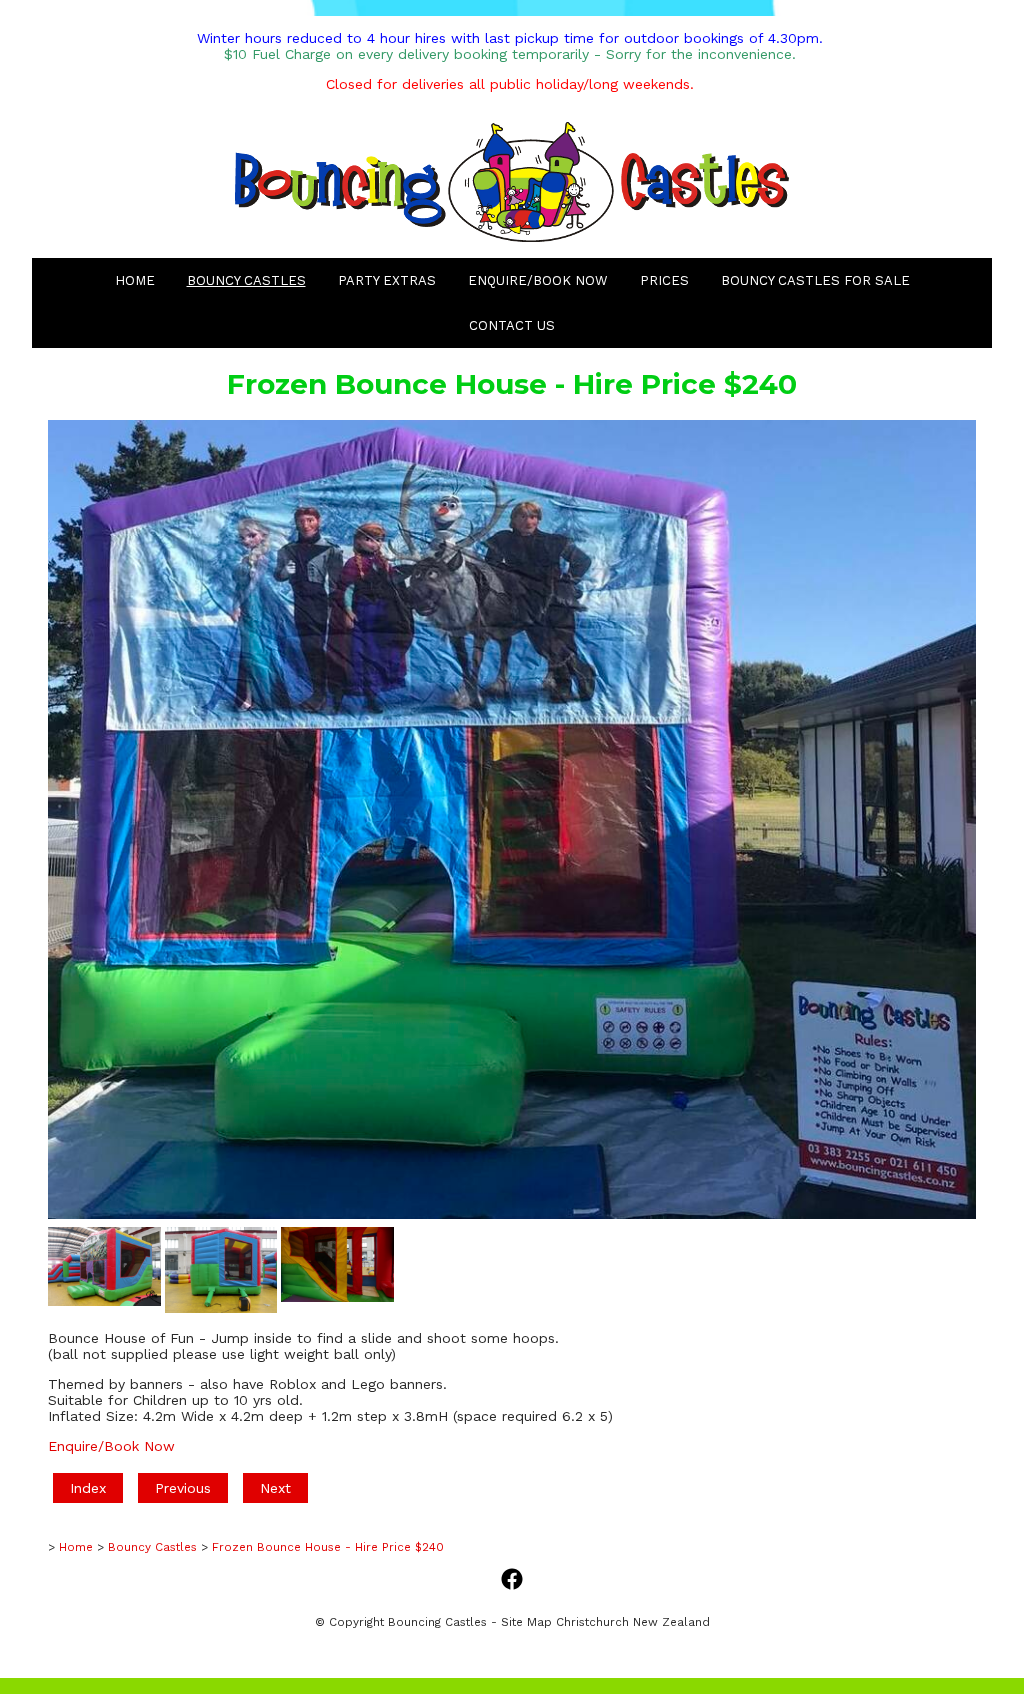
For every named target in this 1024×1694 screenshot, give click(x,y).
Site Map (526, 1622)
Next (275, 1488)
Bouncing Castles (437, 1622)
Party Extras (387, 280)
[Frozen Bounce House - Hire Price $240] (512, 1214)
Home (135, 280)
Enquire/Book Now (538, 280)
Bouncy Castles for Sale (815, 280)
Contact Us (512, 325)
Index (88, 1488)
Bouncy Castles (246, 280)
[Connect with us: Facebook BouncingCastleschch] (512, 1580)
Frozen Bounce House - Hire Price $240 (328, 1547)
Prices (664, 280)
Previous (183, 1488)
